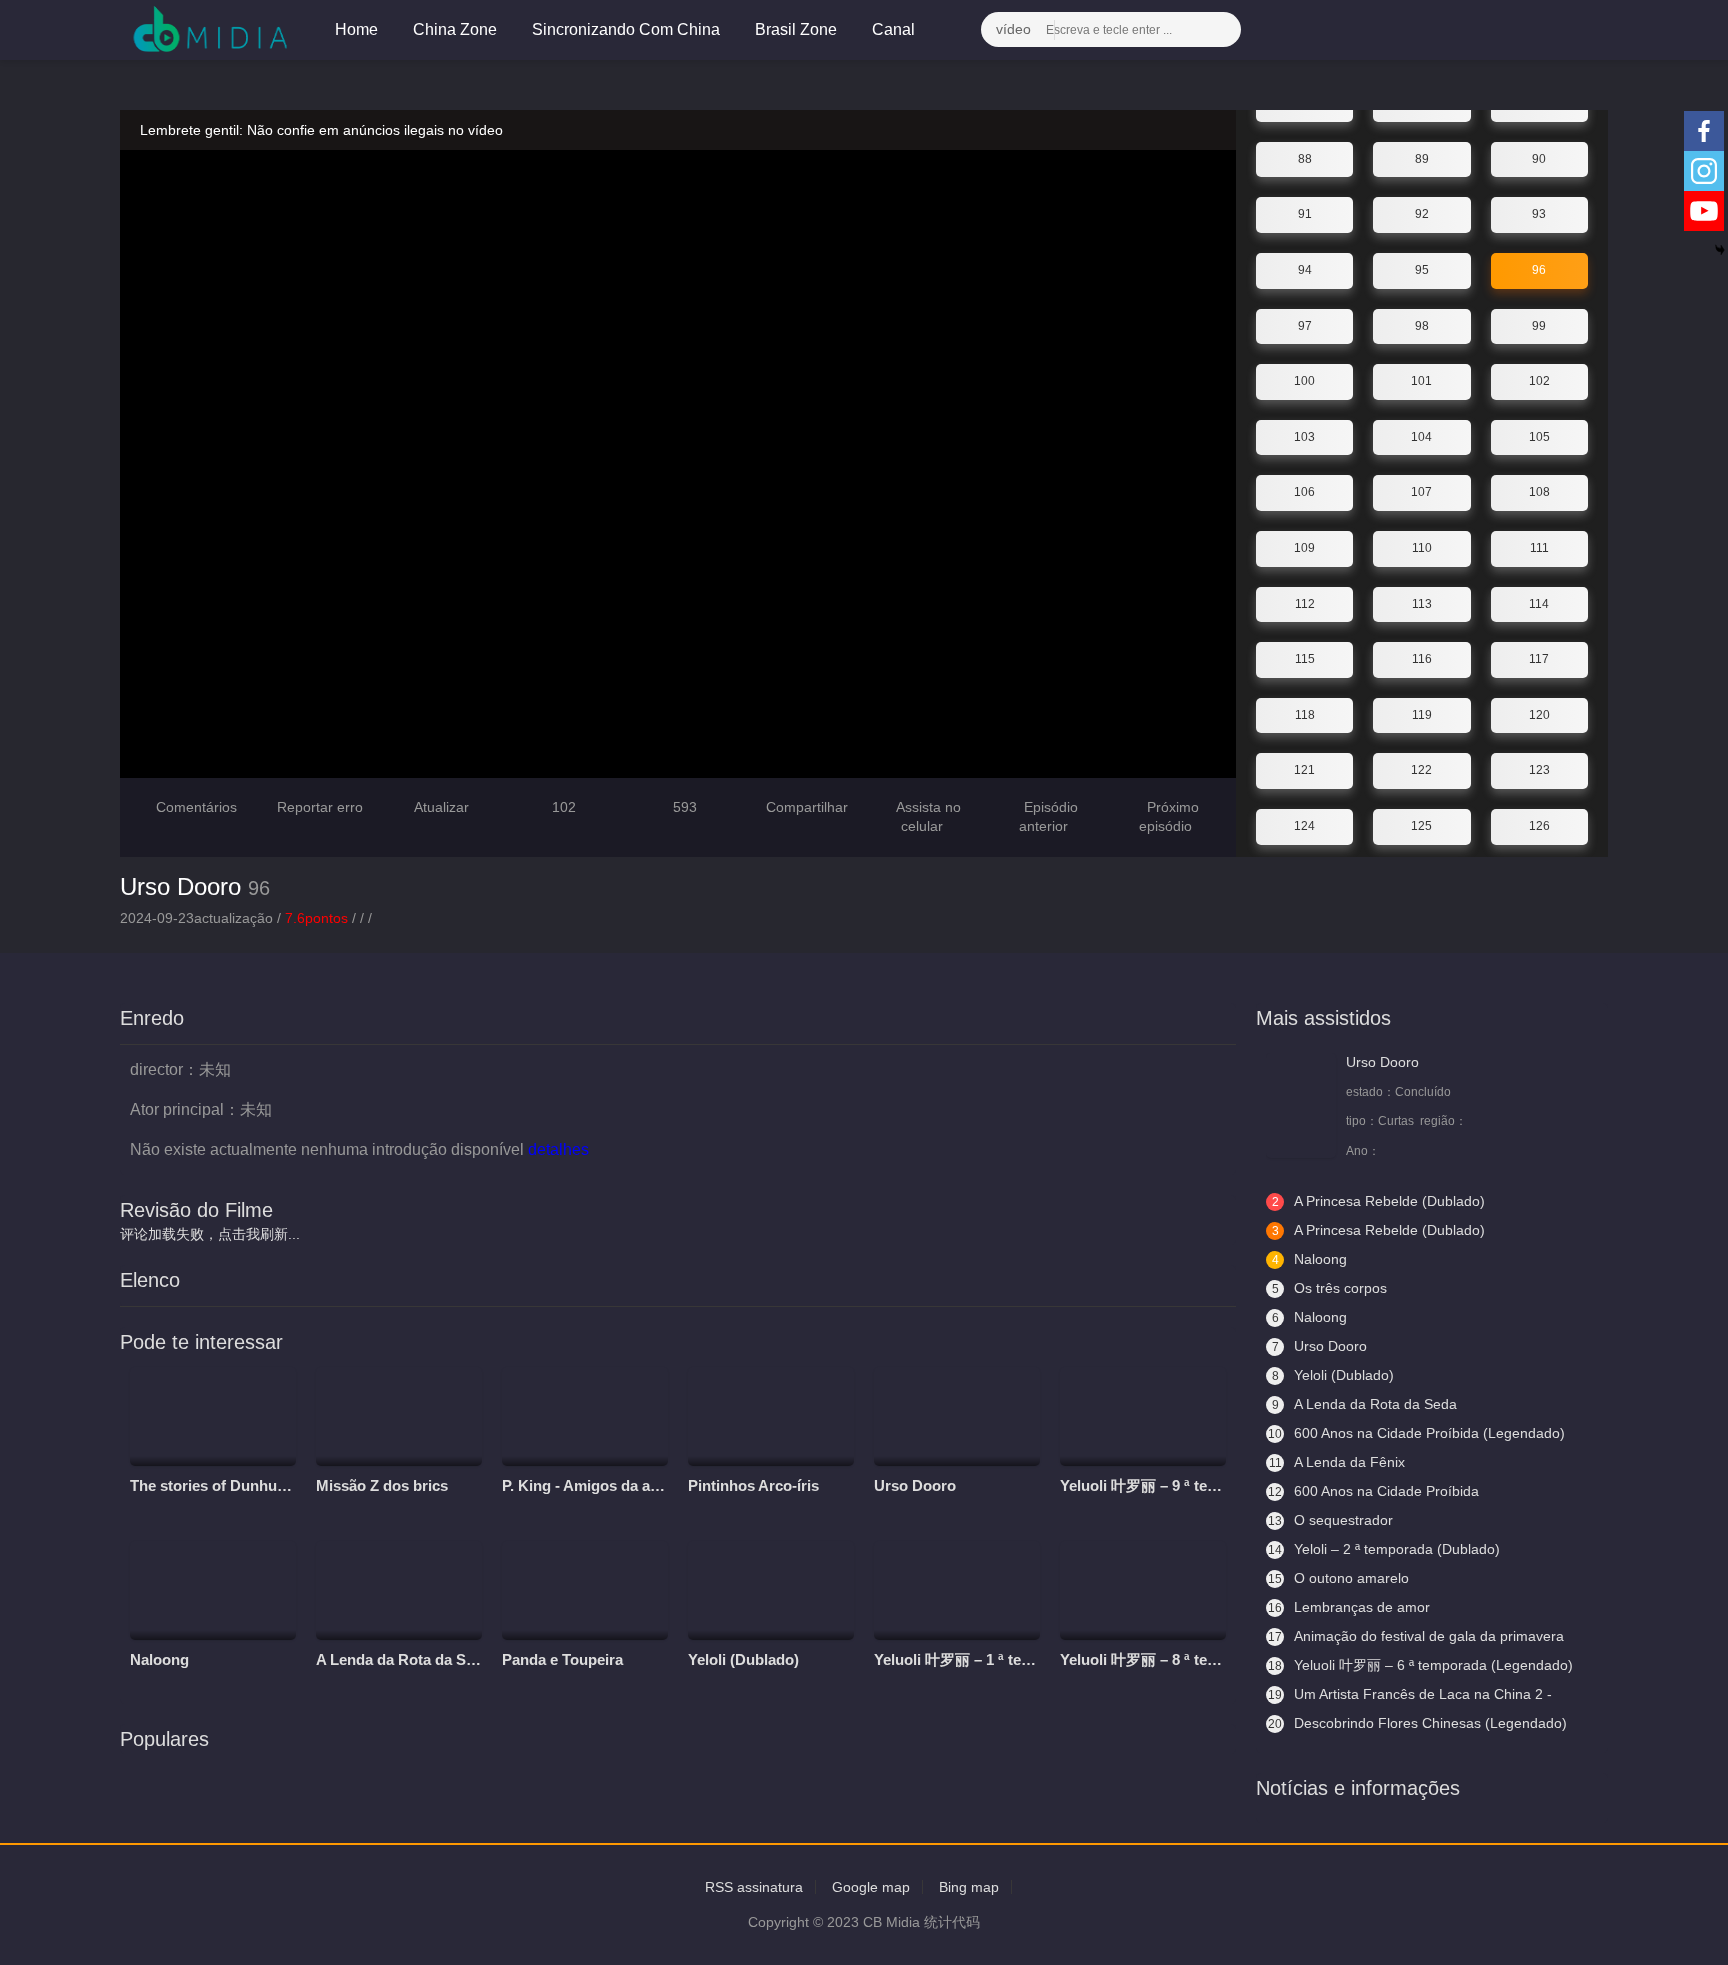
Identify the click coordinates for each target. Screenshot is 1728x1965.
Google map (871, 1887)
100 (1304, 381)
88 (1305, 159)
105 (1539, 437)
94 (1305, 270)
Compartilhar (805, 807)
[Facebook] (1704, 131)
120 (1539, 715)
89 (1422, 159)
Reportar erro (318, 807)
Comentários (196, 807)
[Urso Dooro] (957, 1417)
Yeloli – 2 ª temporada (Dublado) (1384, 1549)
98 (1422, 326)
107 (1421, 492)
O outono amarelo (1338, 1578)
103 (1304, 437)
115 (1305, 659)
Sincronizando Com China (626, 29)
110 (1422, 548)
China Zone (455, 29)
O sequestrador (1330, 1520)
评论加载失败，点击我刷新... (210, 1234)
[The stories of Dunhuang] (213, 1417)
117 (1539, 659)
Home (356, 29)
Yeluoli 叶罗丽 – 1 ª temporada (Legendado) (1024, 1659)
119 (1422, 715)
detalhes (560, 1149)
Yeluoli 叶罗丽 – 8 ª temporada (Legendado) (1210, 1659)
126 (1539, 826)
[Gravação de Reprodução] (1500, 30)
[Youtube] (1704, 211)
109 (1304, 548)
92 (1422, 214)
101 (1421, 381)
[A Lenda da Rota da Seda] (399, 1591)
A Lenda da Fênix (1337, 1462)
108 (1539, 492)
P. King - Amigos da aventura (602, 1485)
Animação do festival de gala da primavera (1416, 1636)
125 (1421, 826)
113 (1422, 604)
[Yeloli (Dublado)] (771, 1591)
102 (1539, 381)
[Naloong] (213, 1591)
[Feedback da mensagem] (1549, 30)
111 (1539, 548)
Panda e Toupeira (562, 1659)
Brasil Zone (796, 29)
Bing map (969, 1887)
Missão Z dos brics (382, 1485)
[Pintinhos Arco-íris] (771, 1417)
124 (1304, 826)
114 (1539, 604)
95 (1422, 270)
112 (1305, 604)
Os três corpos (1330, 1288)
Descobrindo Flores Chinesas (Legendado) (1417, 1723)
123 (1539, 770)
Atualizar (440, 807)
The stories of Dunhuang (216, 1485)
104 (1421, 437)
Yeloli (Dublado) (743, 1659)
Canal (895, 29)
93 (1539, 214)
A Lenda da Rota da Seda (403, 1659)
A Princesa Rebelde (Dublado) (1379, 1201)
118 (1305, 715)
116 (1422, 659)
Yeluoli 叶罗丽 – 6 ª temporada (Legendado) (1420, 1665)
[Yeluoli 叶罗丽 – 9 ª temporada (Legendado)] (1143, 1417)
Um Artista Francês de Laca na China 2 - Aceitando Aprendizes (1409, 1695)
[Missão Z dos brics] (399, 1417)
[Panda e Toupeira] (585, 1591)
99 (1539, 326)
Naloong (159, 1659)
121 (1304, 770)
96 (1539, 270)
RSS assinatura (754, 1887)
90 (1539, 159)
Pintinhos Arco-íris (753, 1485)
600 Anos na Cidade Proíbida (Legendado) (1416, 1433)
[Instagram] (1704, 171)
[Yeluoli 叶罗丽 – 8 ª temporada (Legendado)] (1143, 1591)
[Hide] (1720, 250)
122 (1421, 770)
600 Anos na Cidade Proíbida (1373, 1491)
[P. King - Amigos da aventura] (585, 1417)
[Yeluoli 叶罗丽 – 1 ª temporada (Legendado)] (957, 1591)
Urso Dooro (180, 886)
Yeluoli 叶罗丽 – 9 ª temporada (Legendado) (1210, 1485)
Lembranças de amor (1349, 1607)
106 (1304, 492)
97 (1305, 326)
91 (1305, 214)
